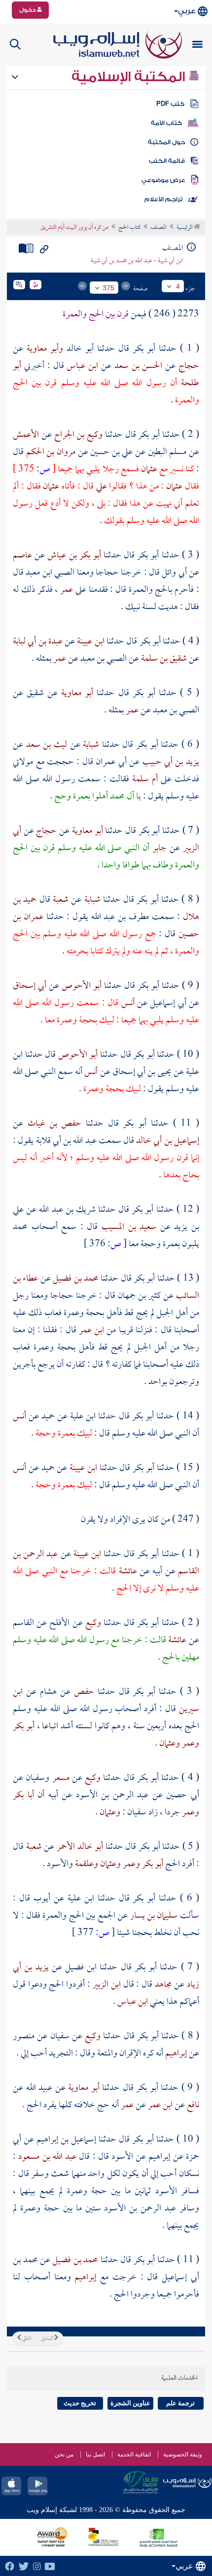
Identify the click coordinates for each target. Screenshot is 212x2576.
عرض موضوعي (163, 180)
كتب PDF (170, 104)
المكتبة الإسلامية (130, 77)
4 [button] (178, 286)
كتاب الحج (129, 228)
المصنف (159, 228)
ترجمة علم (180, 2403)
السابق (48, 2339)
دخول (28, 10)
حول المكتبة (166, 142)
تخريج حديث (80, 2403)
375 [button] (108, 288)
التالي (26, 2339)
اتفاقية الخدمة (134, 2454)
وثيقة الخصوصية (183, 2454)
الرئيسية (185, 228)
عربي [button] (187, 11)
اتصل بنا (95, 2454)
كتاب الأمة (166, 123)
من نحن (64, 2454)
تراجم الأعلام (163, 199)
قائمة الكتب (167, 161)
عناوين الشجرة (130, 2403)
